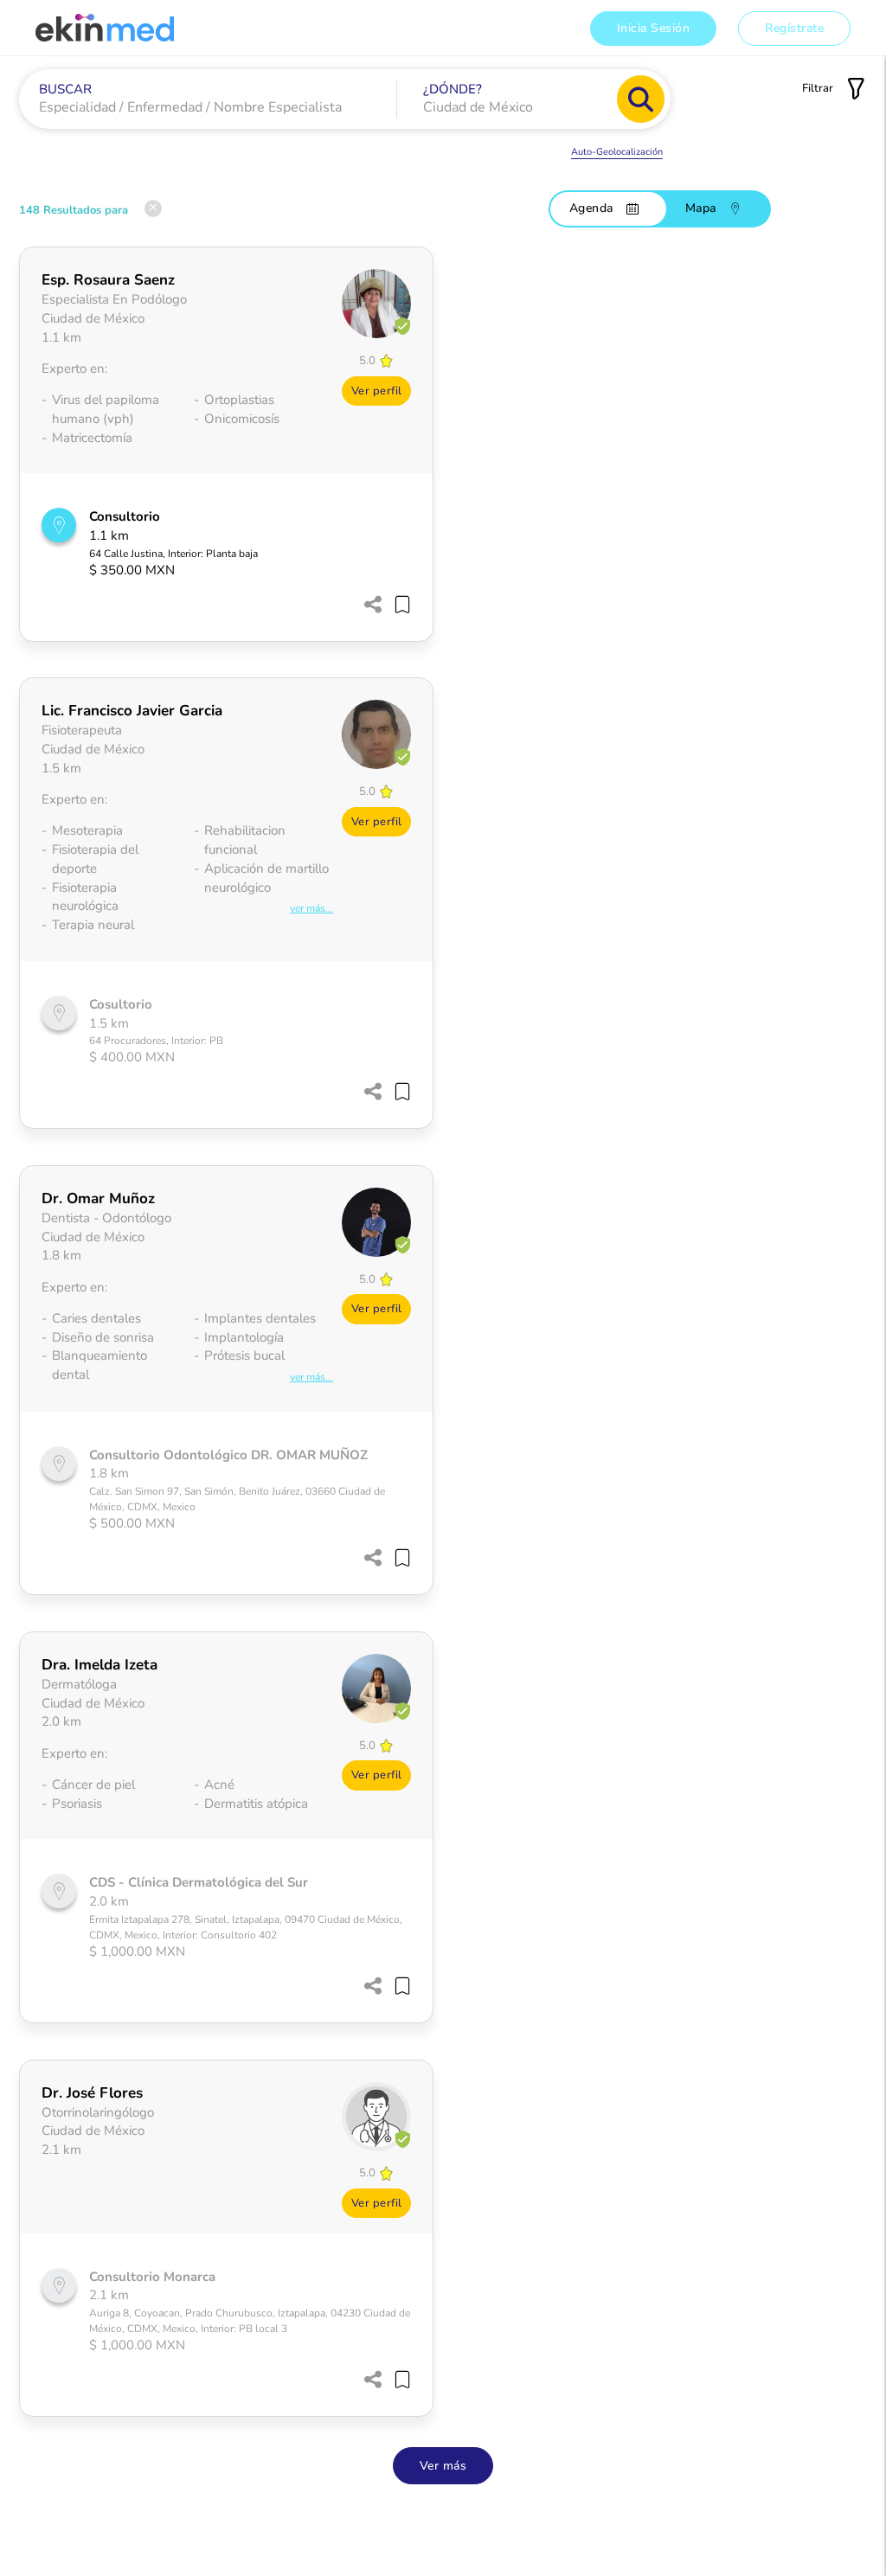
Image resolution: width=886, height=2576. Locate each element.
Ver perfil (377, 391)
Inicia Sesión (654, 28)
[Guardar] (398, 608)
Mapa (701, 208)
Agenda (591, 208)
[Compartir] (373, 606)
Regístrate (794, 28)
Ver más (443, 2466)
